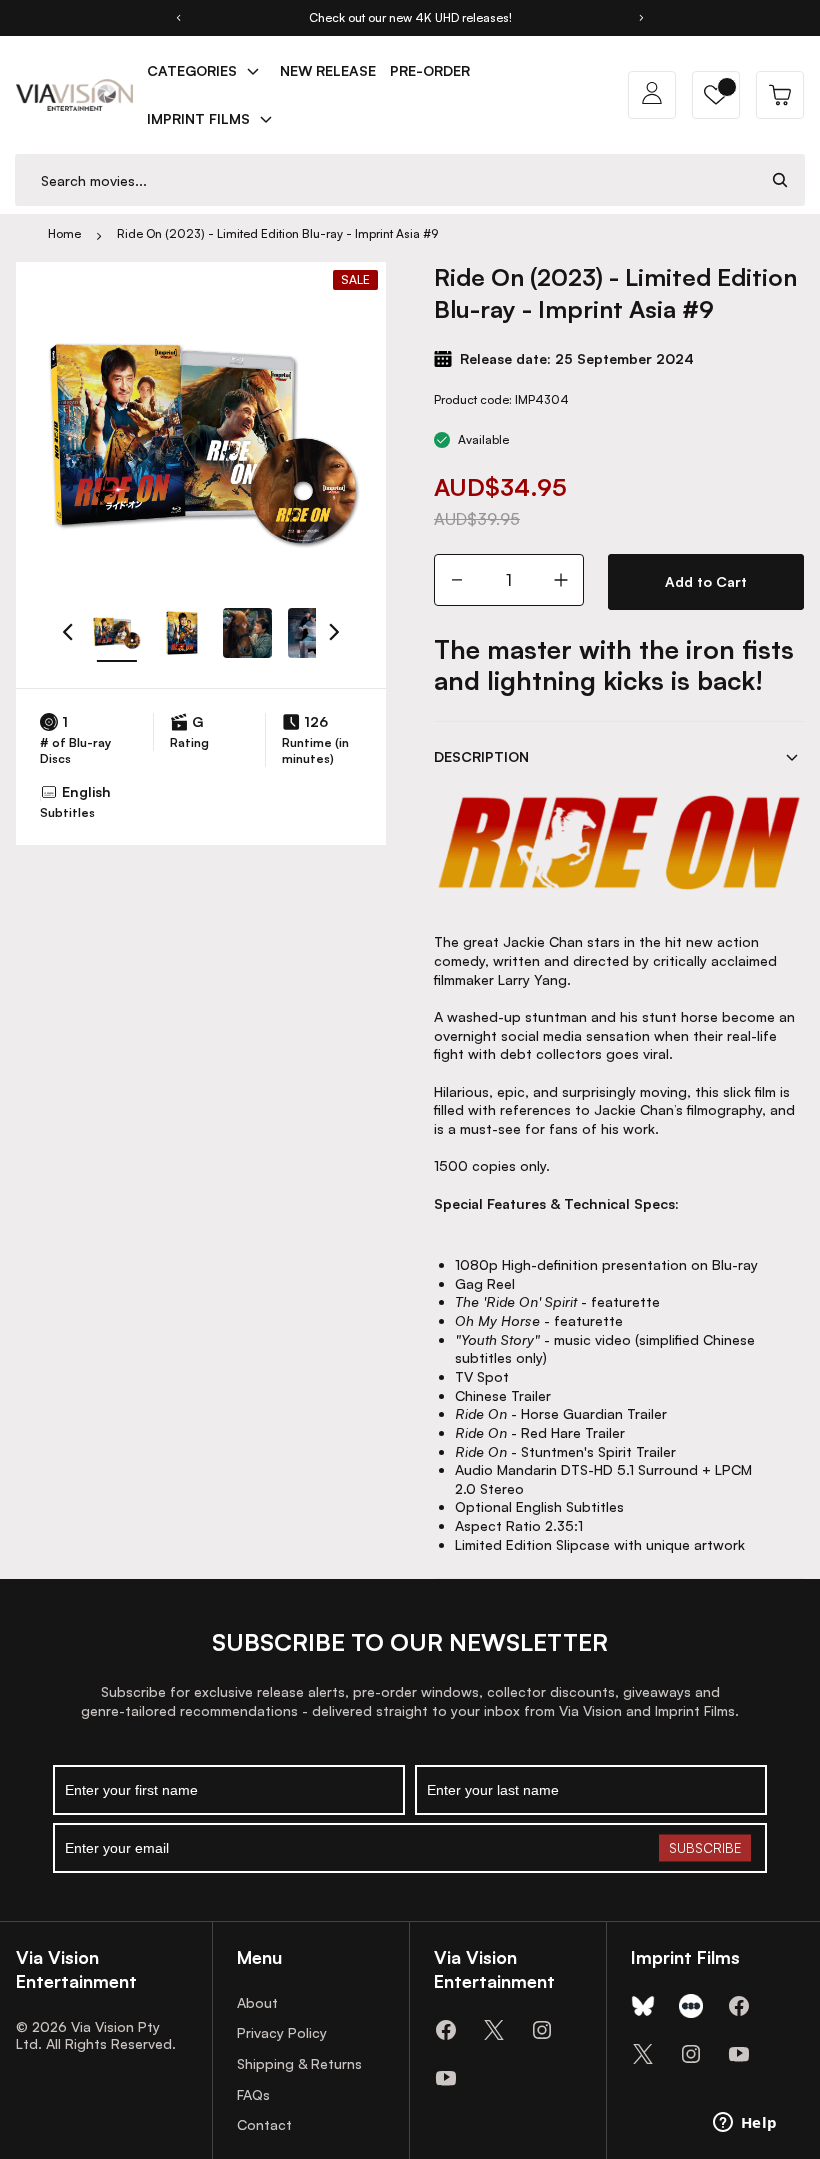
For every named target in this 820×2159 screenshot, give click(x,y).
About (257, 2002)
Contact (264, 2124)
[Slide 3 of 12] (247, 632)
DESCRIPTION (481, 756)
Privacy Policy (282, 2032)
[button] (716, 95)
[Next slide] (642, 18)
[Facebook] (446, 2030)
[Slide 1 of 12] (116, 632)
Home (64, 233)
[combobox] (386, 180)
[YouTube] (446, 2078)
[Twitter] (494, 2030)
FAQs (253, 2094)
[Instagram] (542, 2030)
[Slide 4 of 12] (312, 632)
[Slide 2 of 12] (181, 632)
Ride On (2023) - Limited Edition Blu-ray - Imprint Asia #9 (277, 233)
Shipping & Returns (299, 2063)
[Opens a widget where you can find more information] (745, 2124)
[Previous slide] (178, 18)
